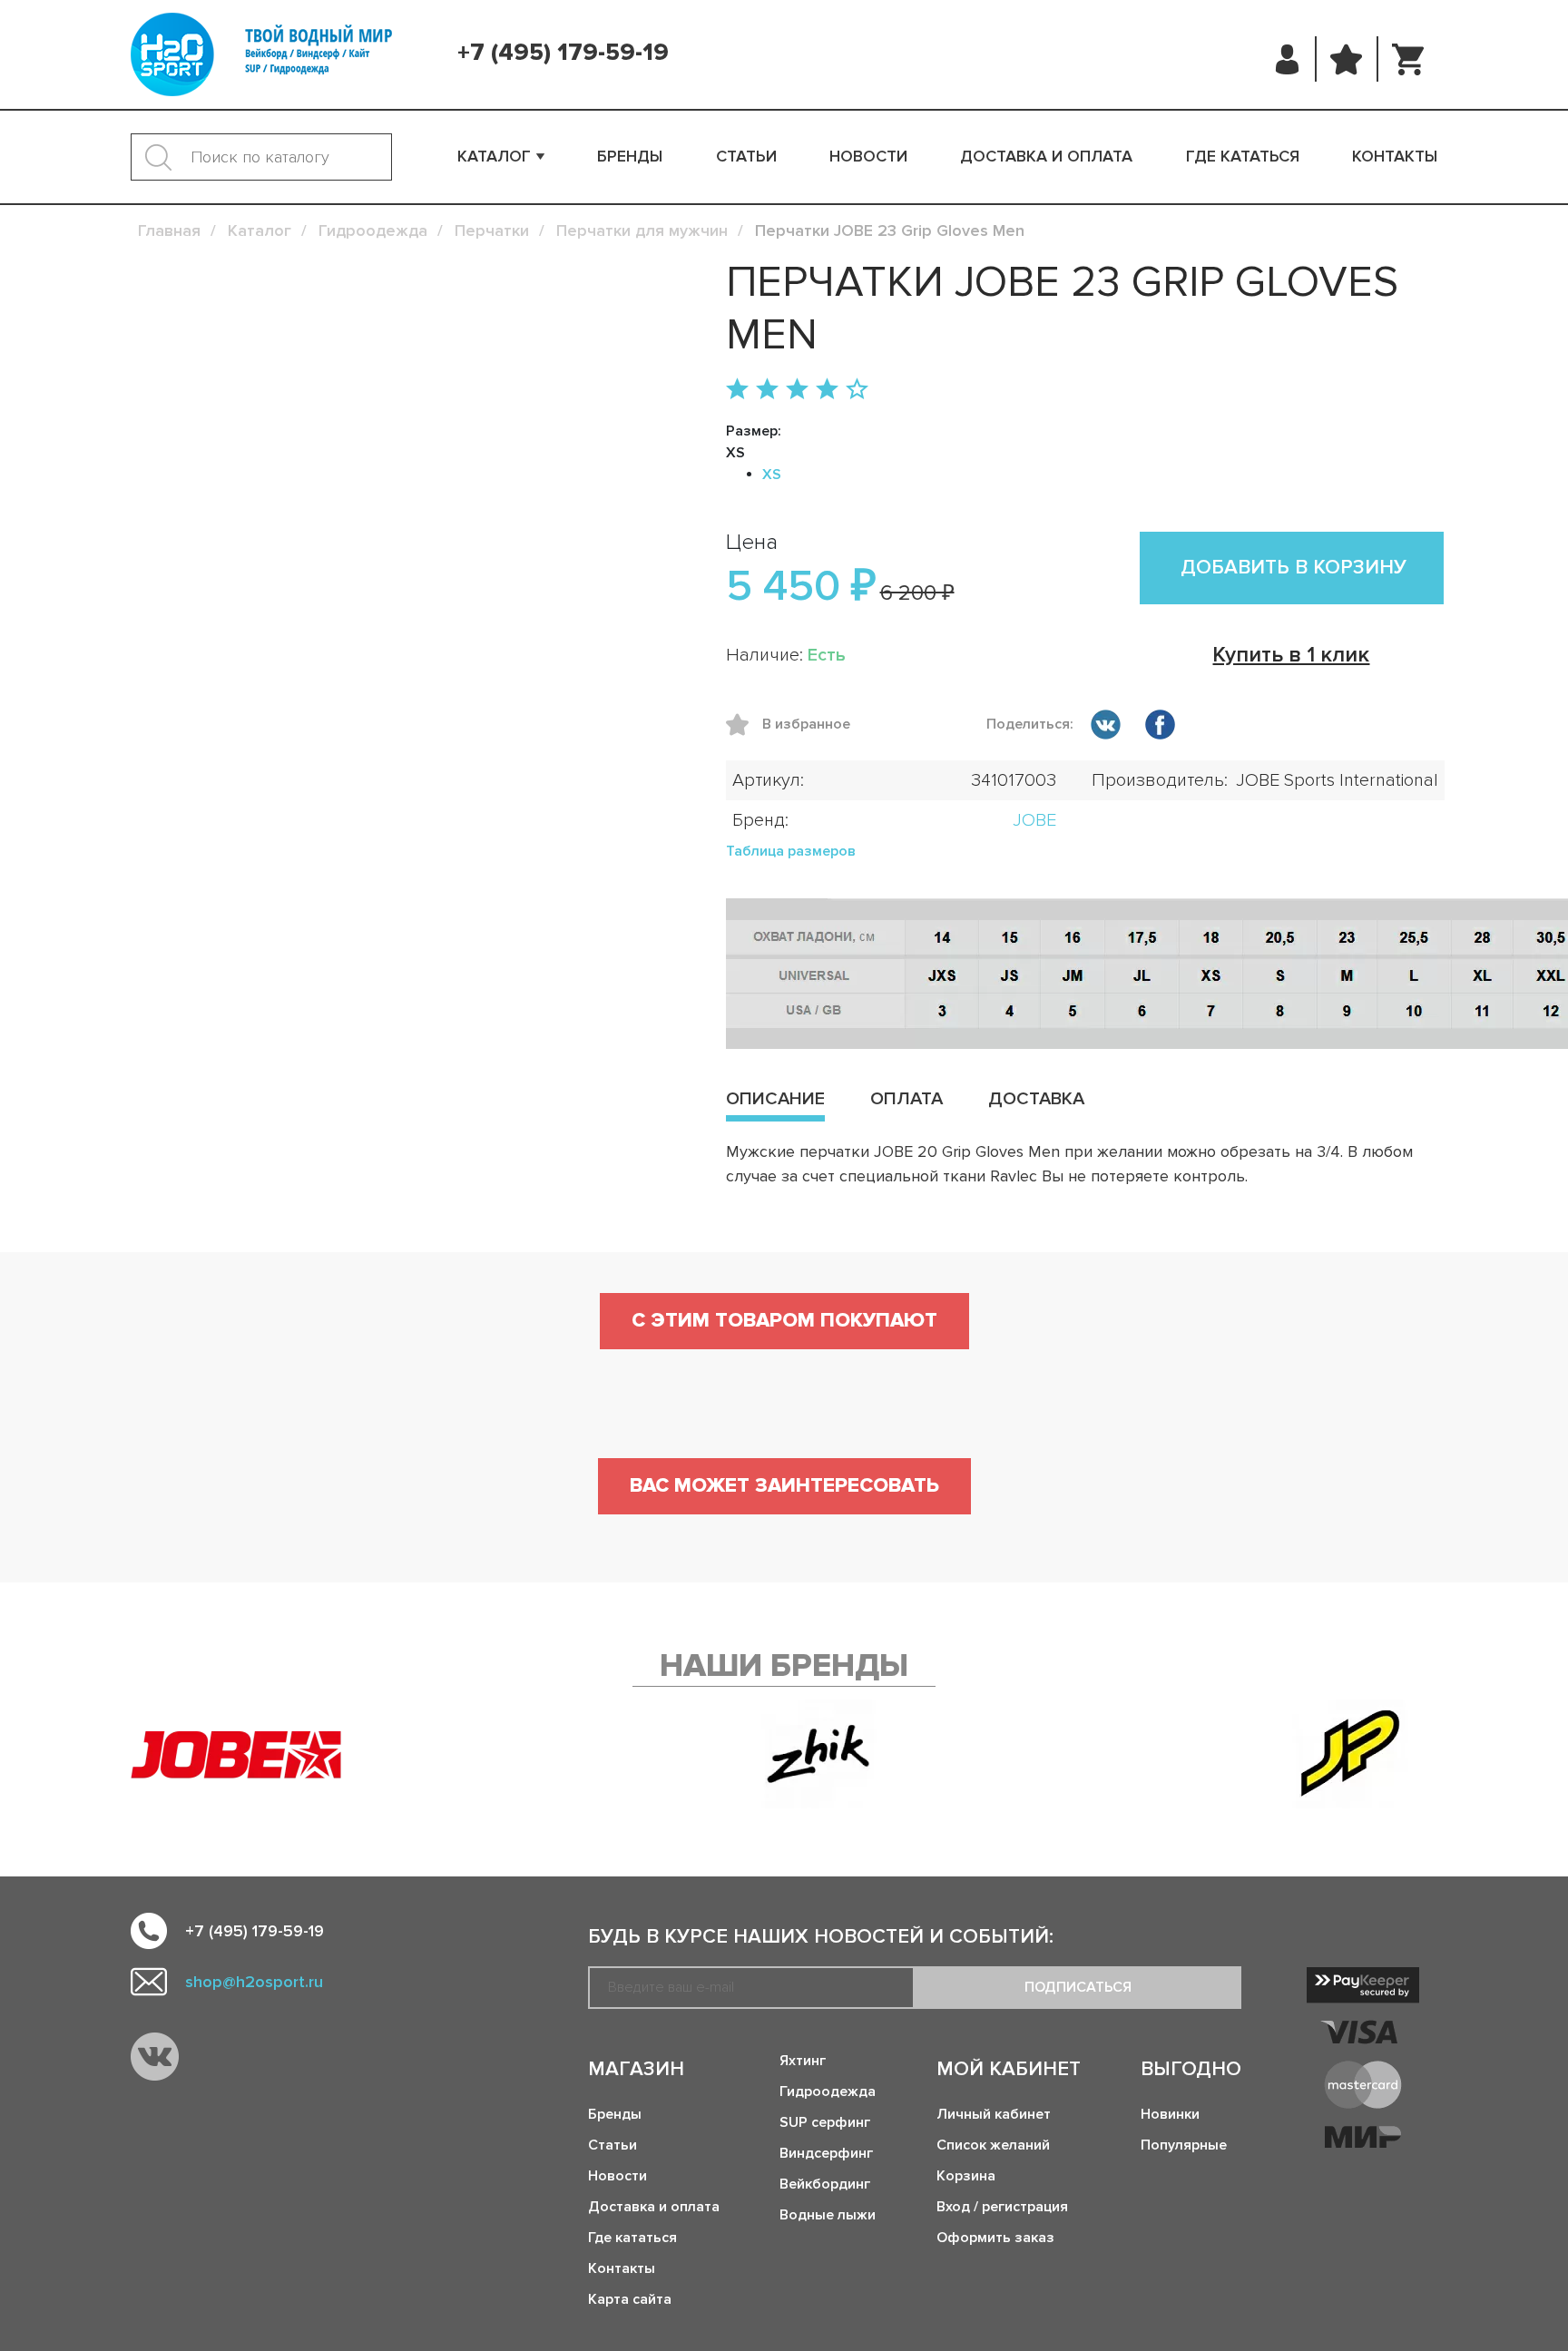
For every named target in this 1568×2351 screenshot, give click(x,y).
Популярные (1184, 2145)
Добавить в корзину (1294, 568)
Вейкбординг (825, 2184)
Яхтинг (803, 2061)
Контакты (1395, 156)
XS (772, 475)
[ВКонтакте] (1105, 728)
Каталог (494, 156)
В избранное (744, 725)
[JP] (1350, 1754)
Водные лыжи (828, 2215)
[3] (797, 391)
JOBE (1034, 820)
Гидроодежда (828, 2091)
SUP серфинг (825, 2122)
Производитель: (1160, 780)
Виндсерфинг (826, 2153)
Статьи (746, 156)
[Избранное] (1347, 59)
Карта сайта (630, 2299)
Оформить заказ (995, 2238)
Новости (868, 156)
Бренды (630, 156)
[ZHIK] (819, 1754)
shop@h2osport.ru (254, 1982)
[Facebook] (1160, 728)
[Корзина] (1408, 59)
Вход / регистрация (1002, 2207)
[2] (767, 391)
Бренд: (760, 820)
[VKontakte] (155, 2057)
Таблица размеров (791, 851)
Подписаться (1078, 1987)
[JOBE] (253, 1754)
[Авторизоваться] (1288, 59)
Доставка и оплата (1046, 156)
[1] (737, 391)
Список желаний (993, 2145)
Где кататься (1243, 156)
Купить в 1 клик (1291, 655)
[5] (857, 391)
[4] (827, 391)
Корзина (966, 2176)
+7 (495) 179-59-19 (563, 53)
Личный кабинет (994, 2114)
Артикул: (768, 780)
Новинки (1170, 2114)
